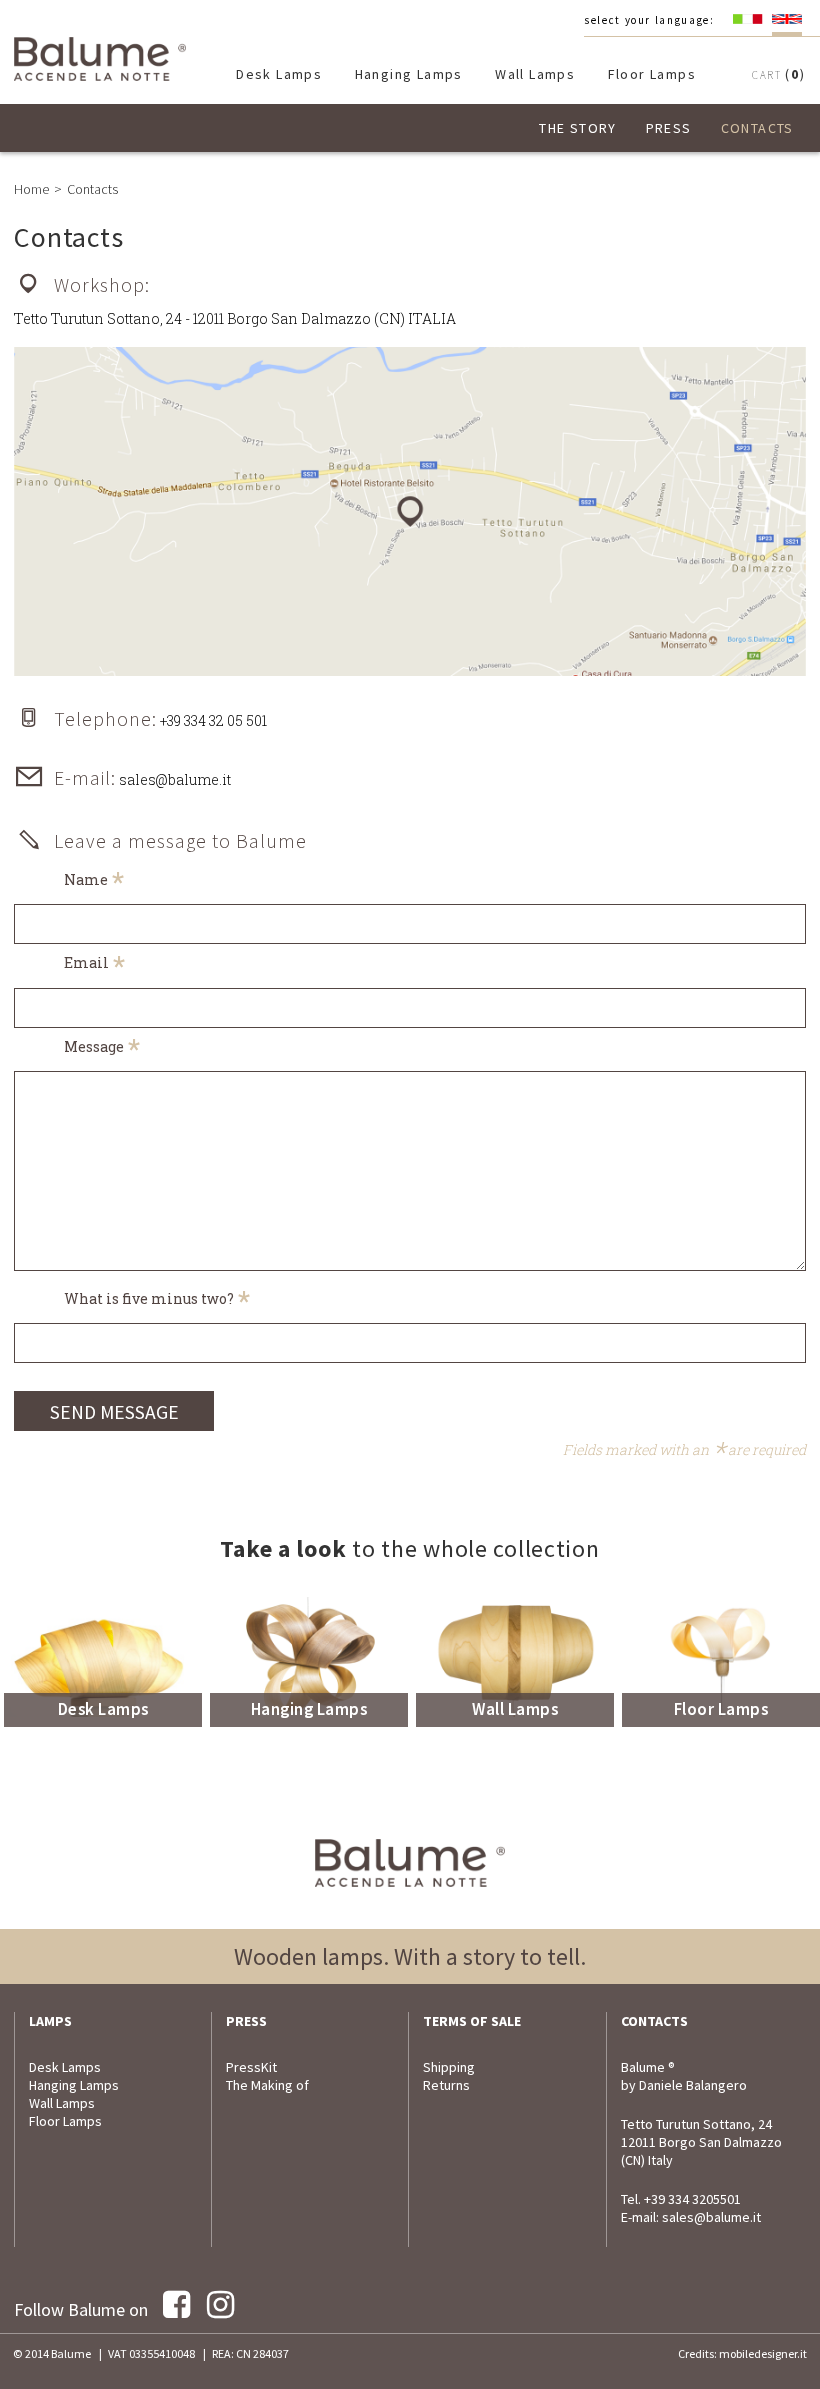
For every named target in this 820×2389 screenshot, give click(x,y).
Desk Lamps (279, 74)
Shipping (449, 2067)
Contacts (757, 128)
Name (94, 879)
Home (31, 189)
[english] (787, 19)
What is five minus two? (157, 1298)
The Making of (267, 2085)
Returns (446, 2085)
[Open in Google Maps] (410, 512)
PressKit (251, 2067)
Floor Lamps (652, 74)
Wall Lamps (535, 74)
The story (578, 128)
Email (95, 962)
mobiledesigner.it (763, 2353)
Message (102, 1046)
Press (669, 128)
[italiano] (748, 19)
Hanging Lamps (409, 74)
